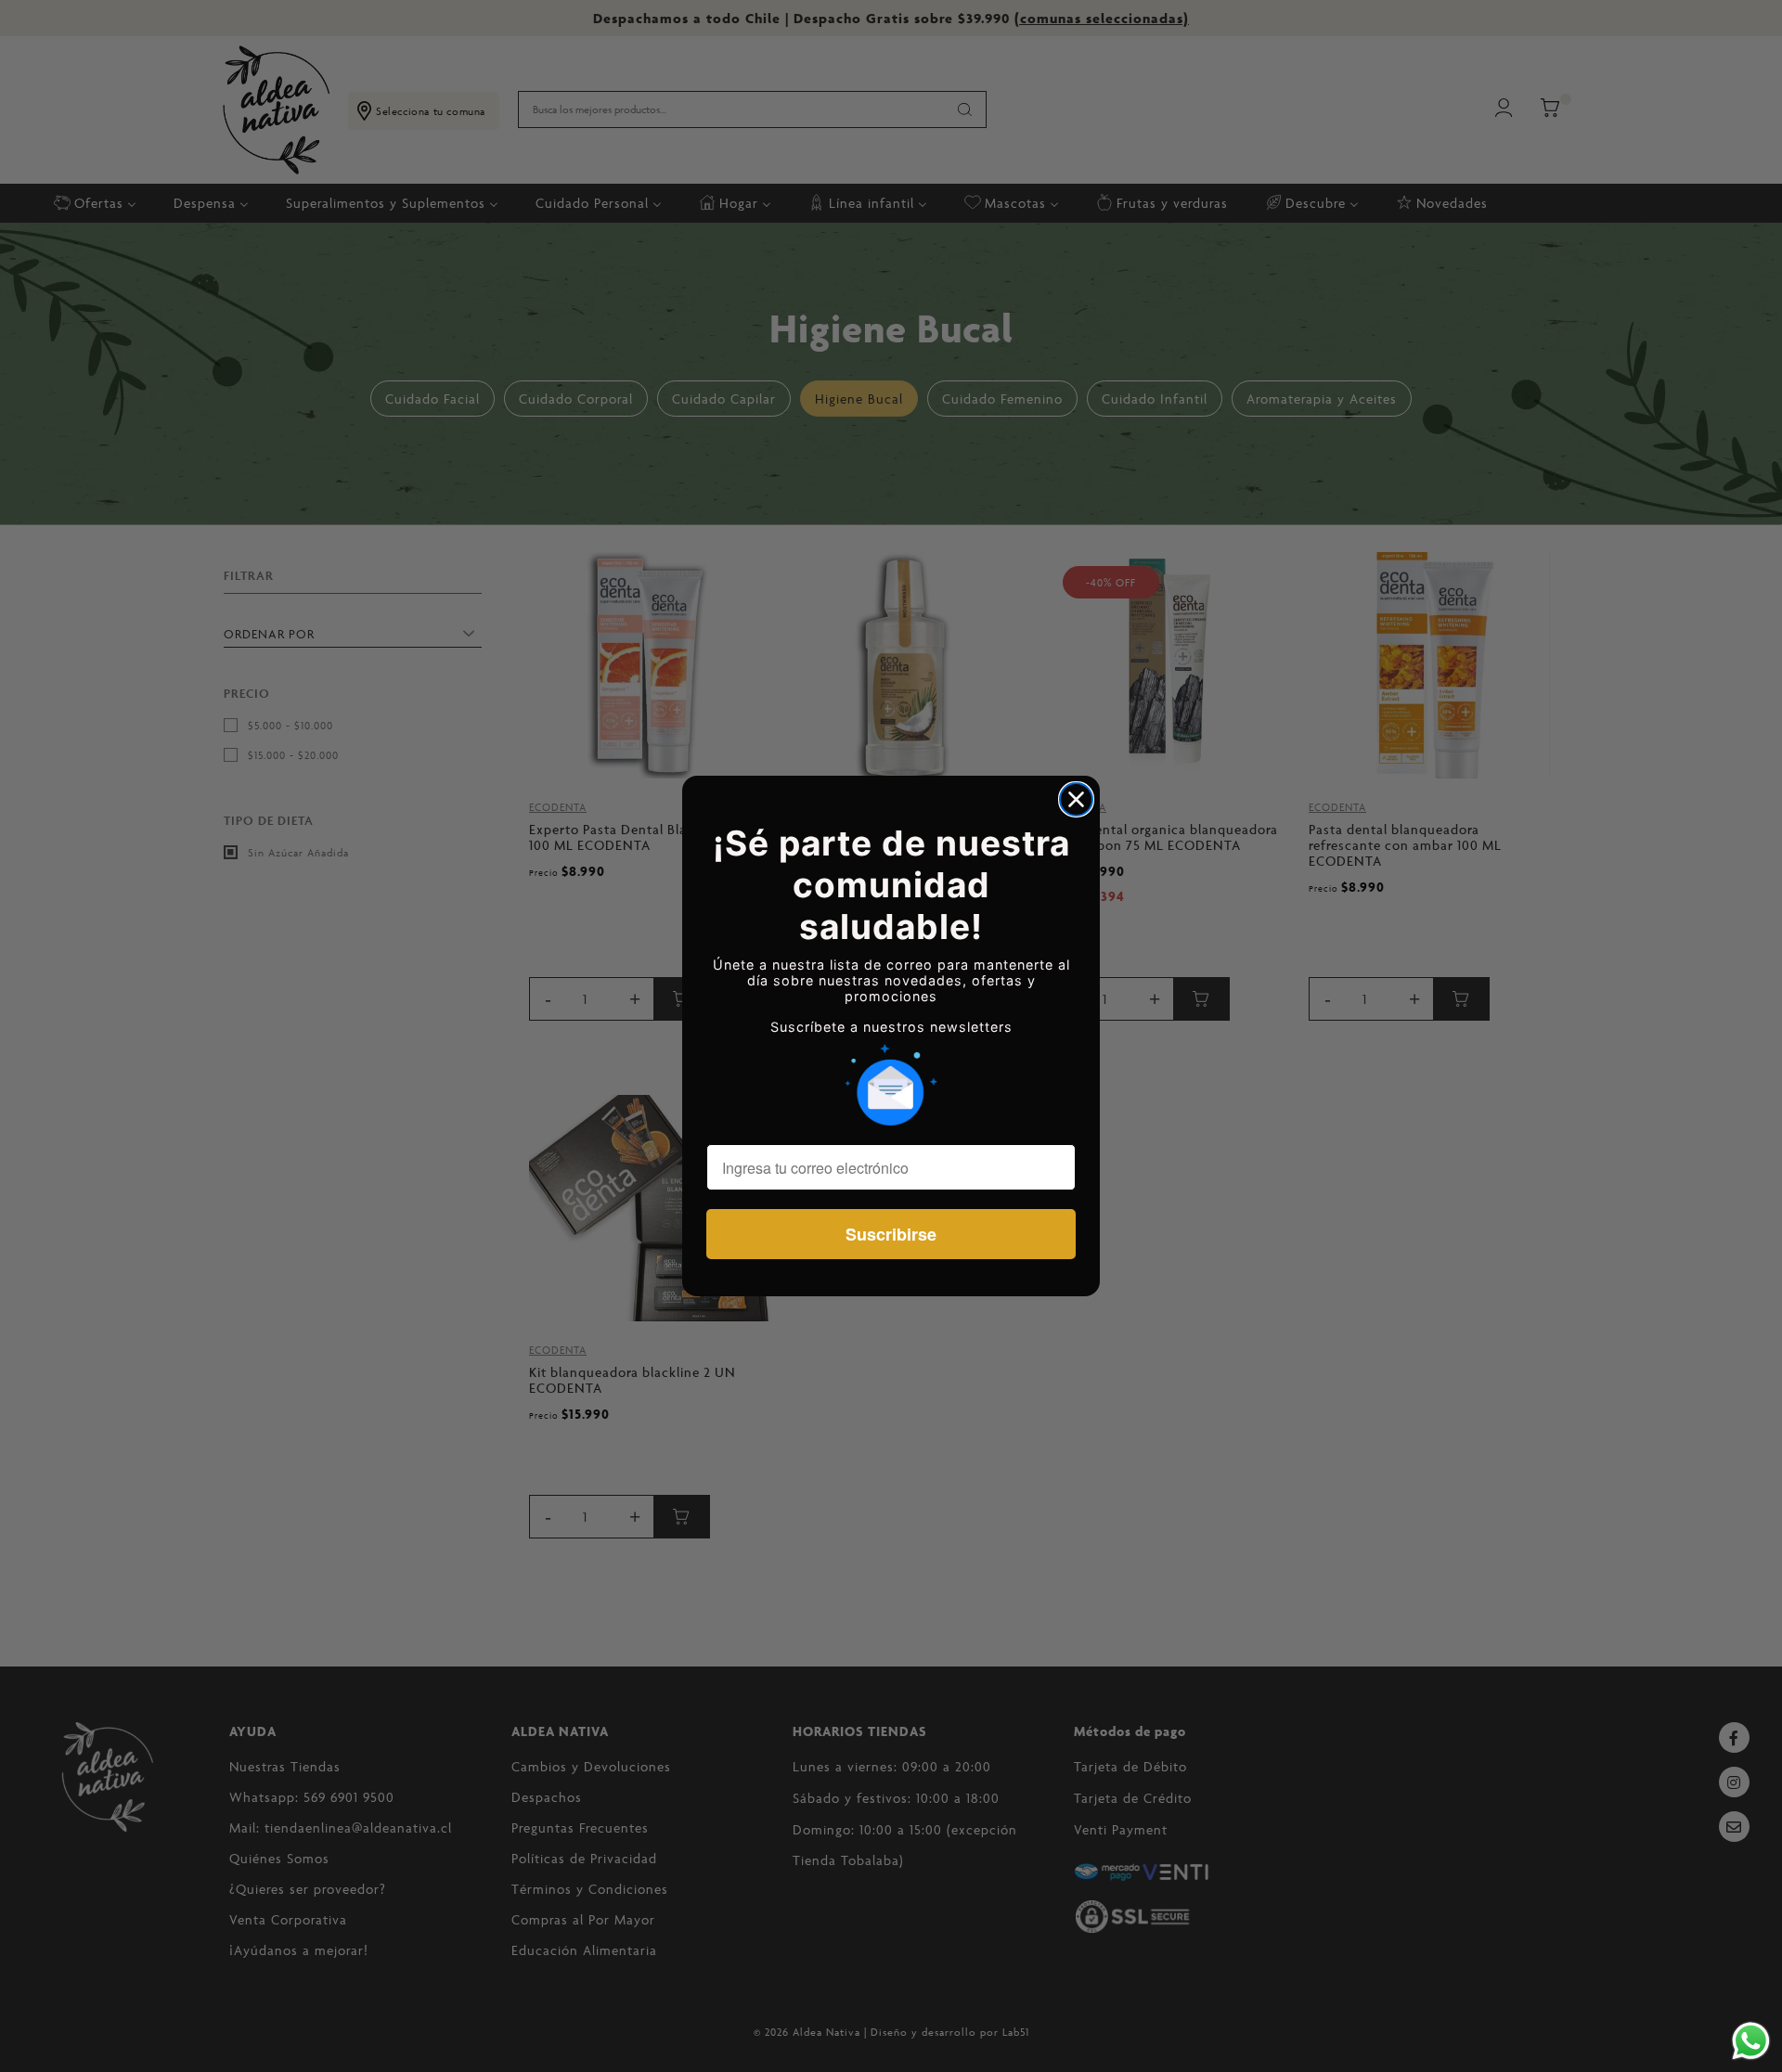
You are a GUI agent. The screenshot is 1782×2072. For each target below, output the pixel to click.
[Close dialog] (1076, 799)
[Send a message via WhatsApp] (1751, 2041)
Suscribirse (891, 1234)
